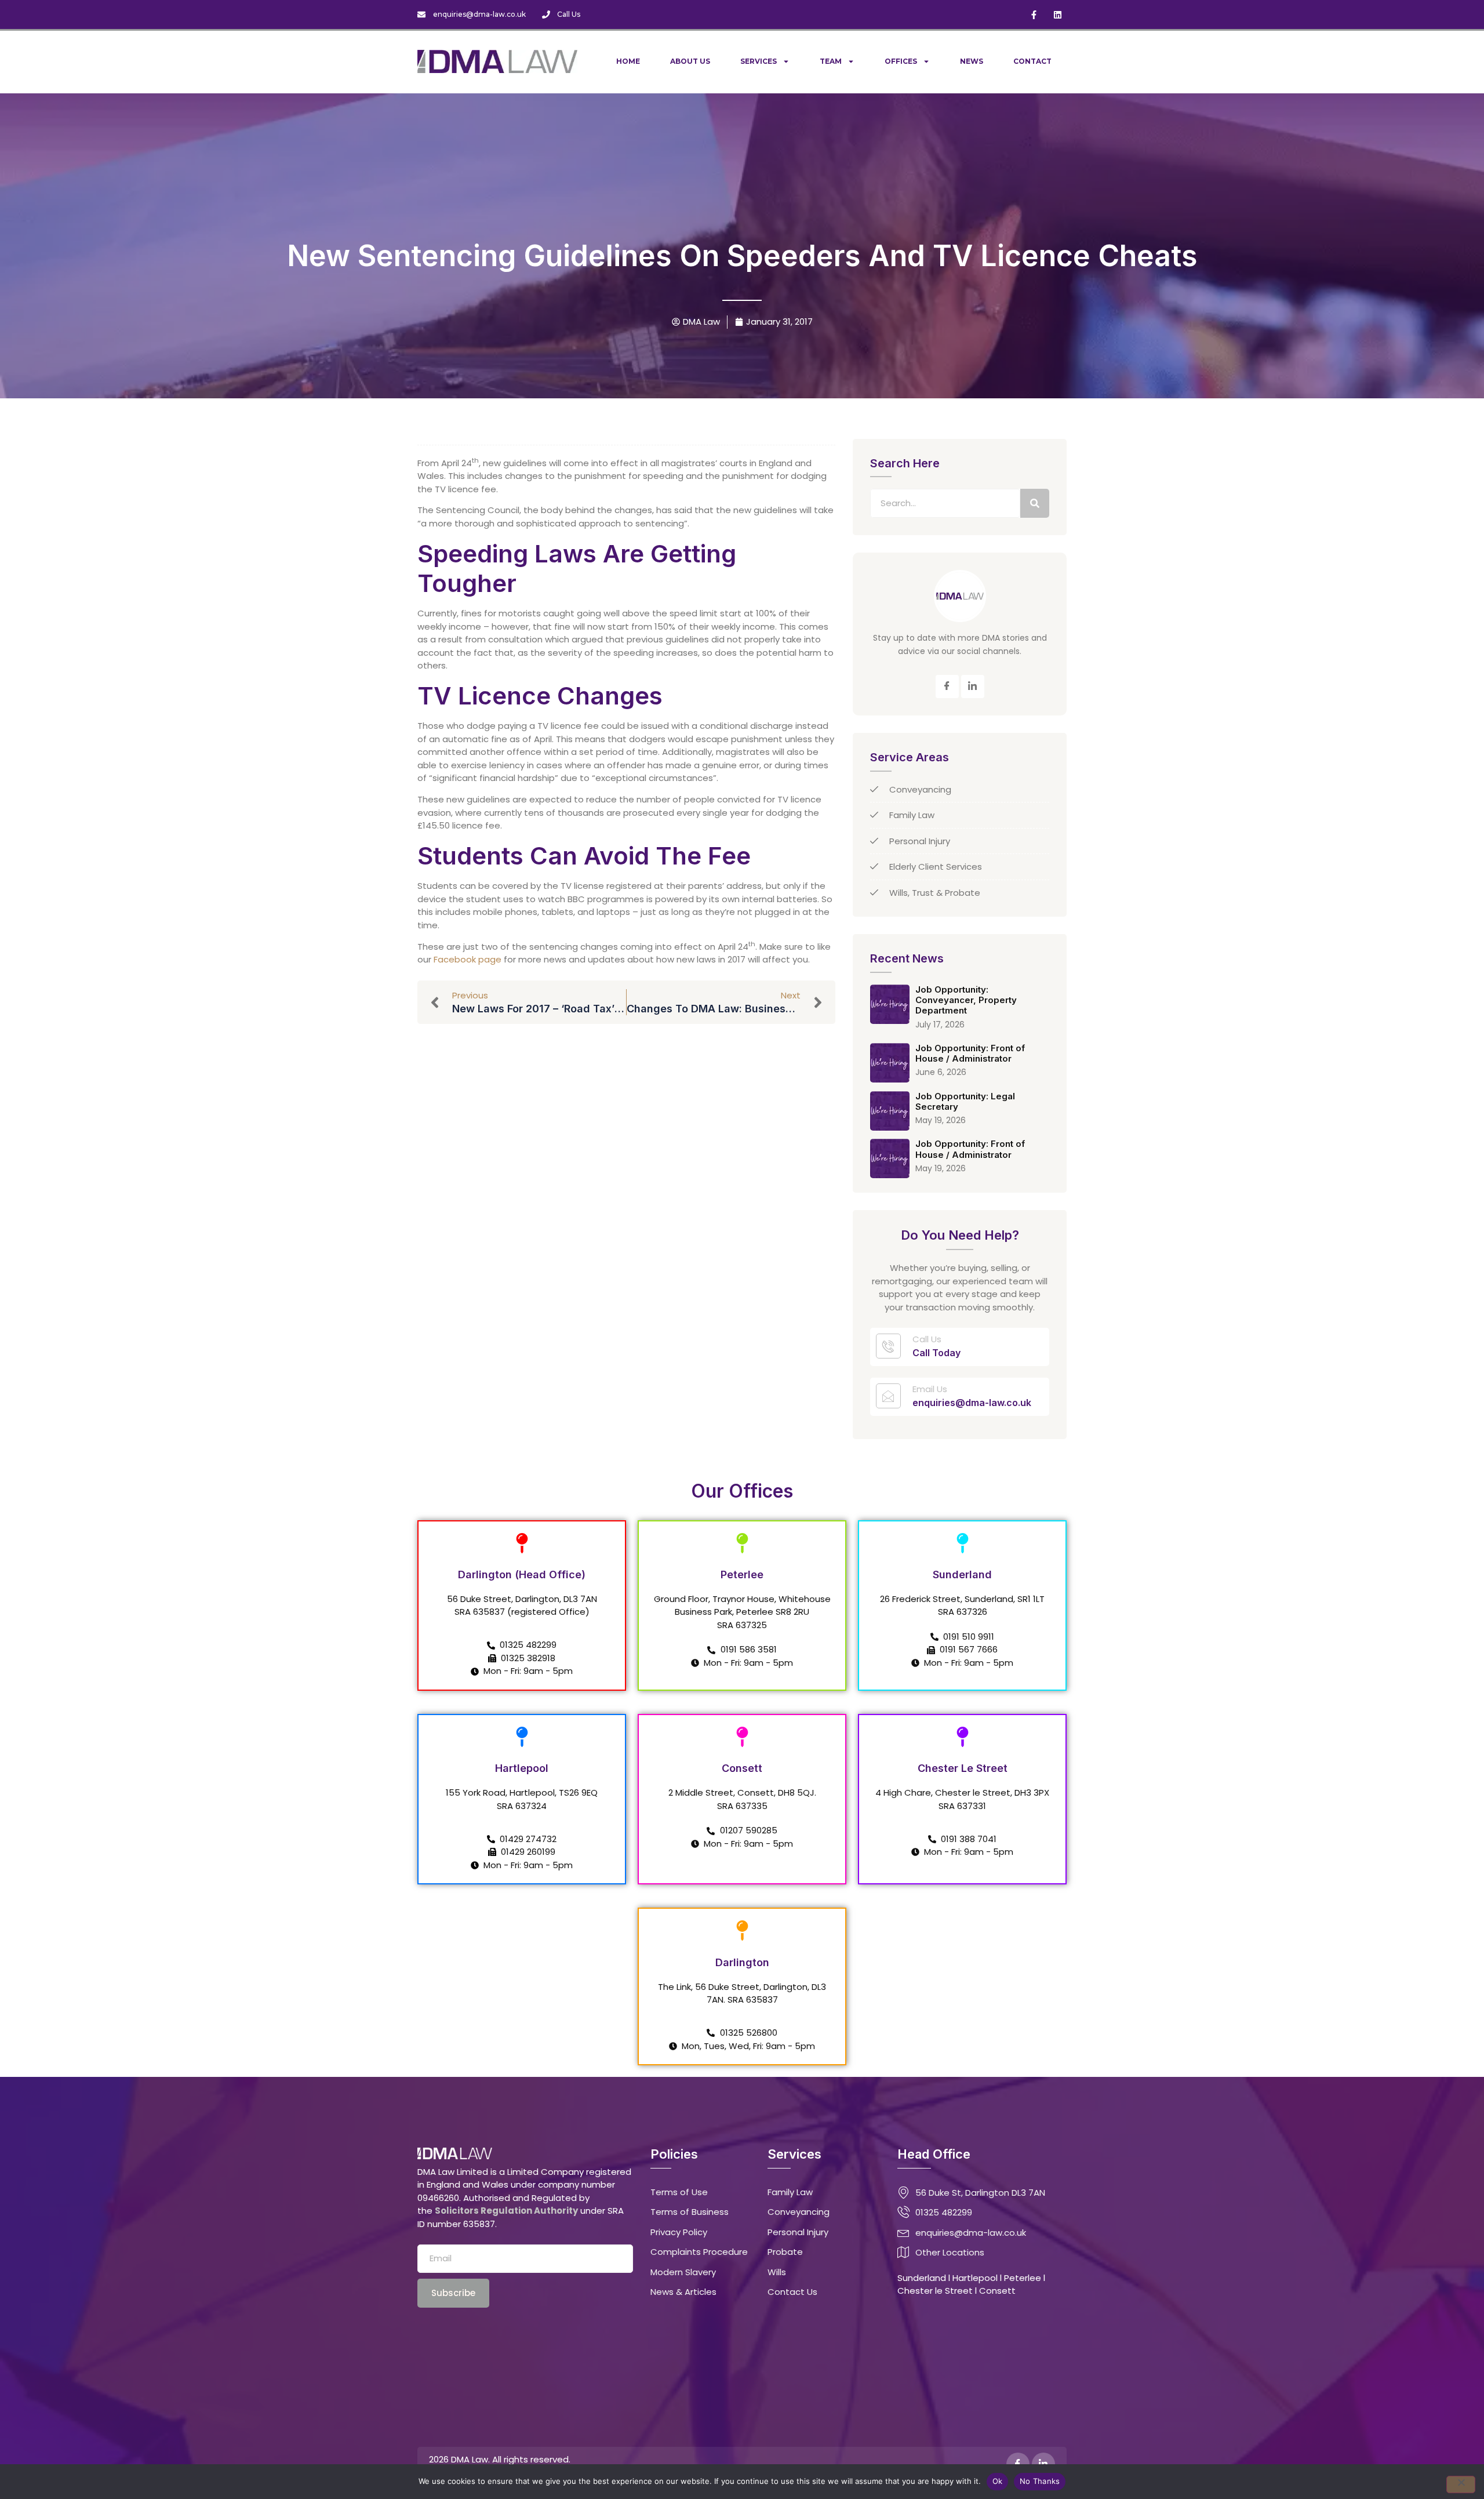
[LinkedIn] (973, 687)
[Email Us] (888, 1396)
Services (759, 61)
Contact (1032, 61)
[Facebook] (947, 687)
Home (628, 61)
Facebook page (468, 959)
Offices (901, 61)
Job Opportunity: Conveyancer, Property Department (966, 1000)
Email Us (930, 1389)
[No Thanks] (1461, 2485)
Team (831, 61)
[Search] (1035, 503)
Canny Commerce (726, 2459)
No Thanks (1040, 2481)
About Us (690, 61)
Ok (998, 2481)
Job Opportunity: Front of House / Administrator (970, 1053)
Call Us (927, 1339)
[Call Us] (888, 1346)
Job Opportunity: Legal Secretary (965, 1101)
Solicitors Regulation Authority (506, 2211)
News (972, 61)
